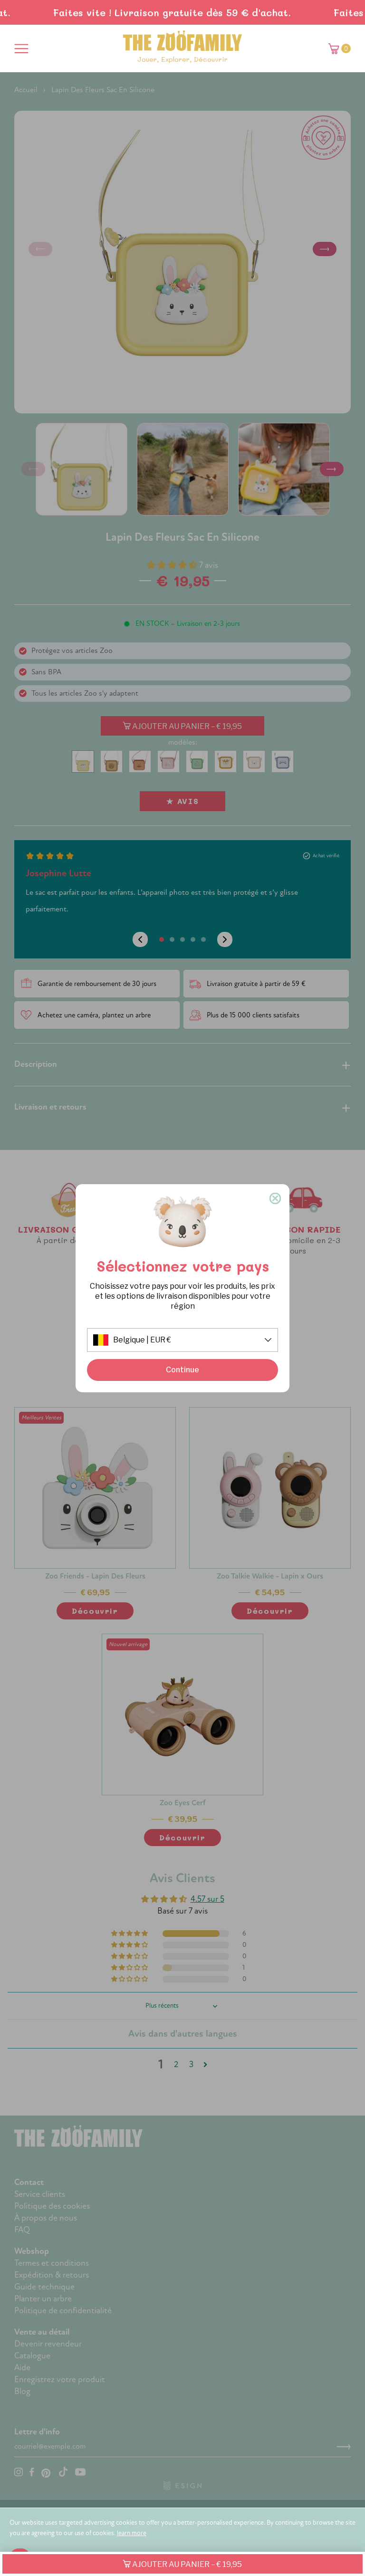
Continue (182, 1370)
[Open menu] (21, 48)
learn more (132, 2533)
